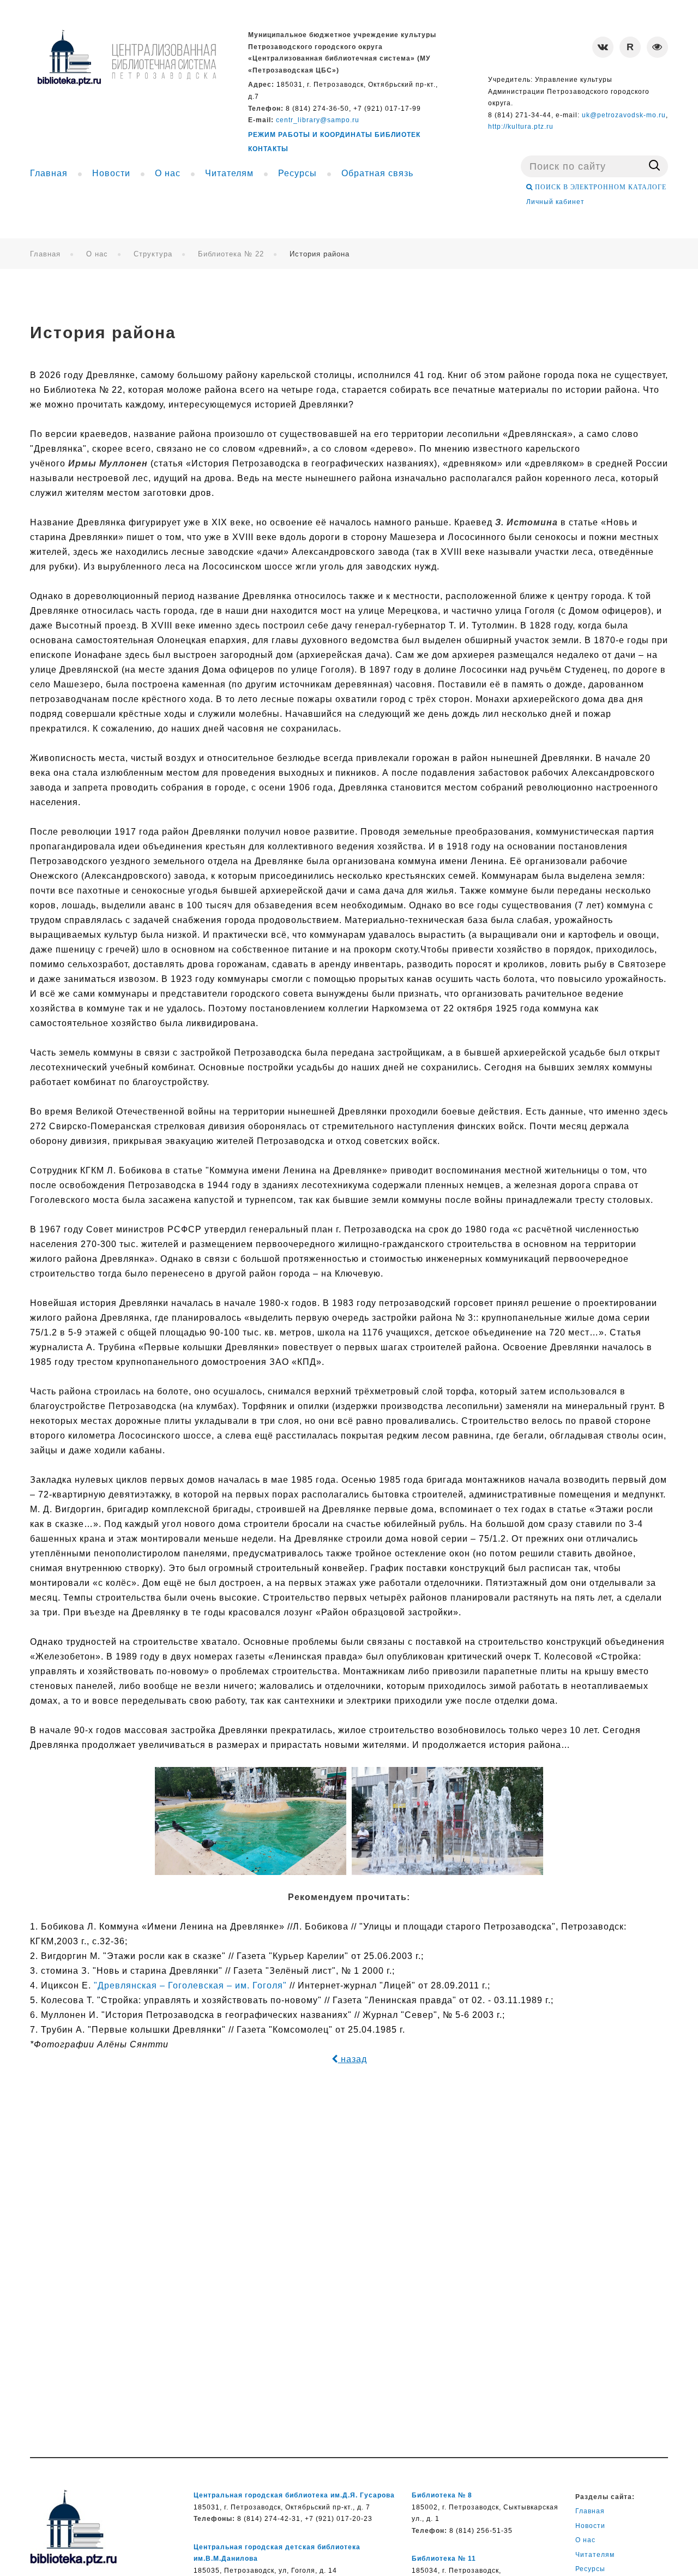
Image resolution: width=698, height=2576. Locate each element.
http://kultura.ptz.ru (521, 127)
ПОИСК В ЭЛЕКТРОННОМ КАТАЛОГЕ (600, 187)
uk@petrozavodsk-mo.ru (624, 115)
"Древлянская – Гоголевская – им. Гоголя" (190, 1985)
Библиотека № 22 (231, 254)
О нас (97, 254)
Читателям (595, 2555)
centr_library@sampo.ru (318, 120)
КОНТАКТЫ (268, 149)
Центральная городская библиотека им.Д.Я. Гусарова (294, 2495)
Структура (153, 254)
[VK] (603, 47)
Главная (45, 254)
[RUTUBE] (630, 47)
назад (353, 2059)
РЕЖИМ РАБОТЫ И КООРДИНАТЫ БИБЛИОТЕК (334, 135)
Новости (590, 2526)
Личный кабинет (555, 202)
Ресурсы (590, 2569)
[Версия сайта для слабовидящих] (657, 47)
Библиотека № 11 (444, 2559)
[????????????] (127, 58)
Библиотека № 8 (442, 2495)
